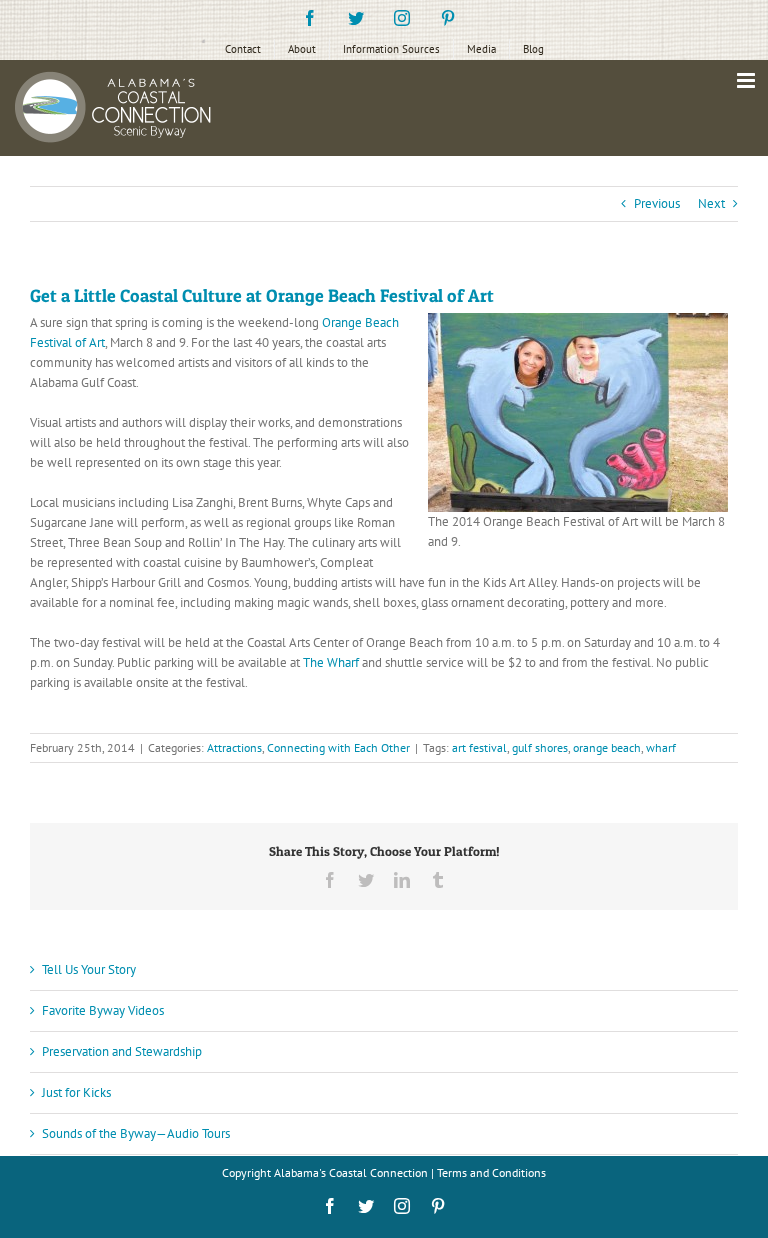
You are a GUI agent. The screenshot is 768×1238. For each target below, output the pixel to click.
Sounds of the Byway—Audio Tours (136, 1133)
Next (711, 203)
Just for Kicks (76, 1092)
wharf (661, 747)
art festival (479, 747)
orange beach (607, 747)
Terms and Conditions (491, 1172)
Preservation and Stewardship (122, 1051)
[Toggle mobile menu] (747, 80)
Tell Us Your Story (89, 969)
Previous (657, 203)
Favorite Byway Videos (103, 1010)
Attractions (234, 747)
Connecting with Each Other (338, 747)
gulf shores (540, 747)
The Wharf (331, 662)
